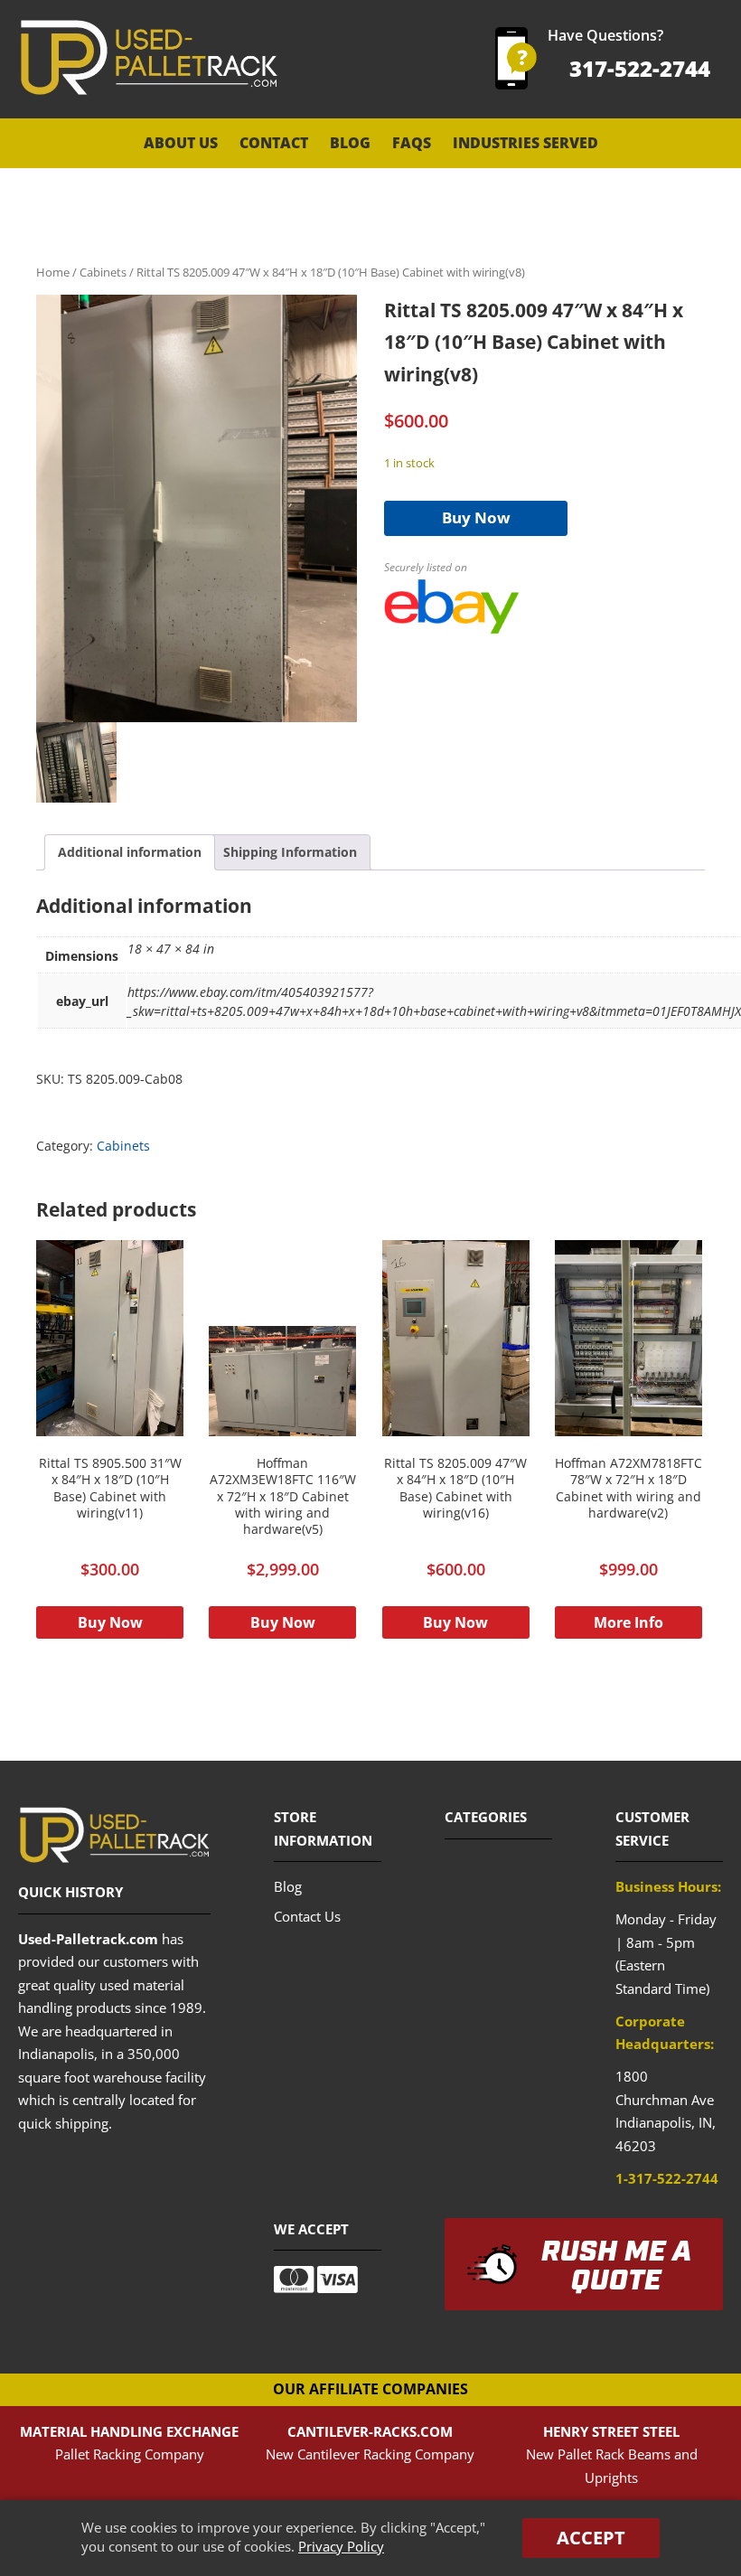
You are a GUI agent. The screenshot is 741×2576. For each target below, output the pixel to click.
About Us (181, 143)
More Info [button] (628, 1622)
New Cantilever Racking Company (370, 2454)
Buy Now (476, 517)
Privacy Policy (341, 2546)
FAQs (412, 143)
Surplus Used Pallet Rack (149, 58)
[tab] (130, 852)
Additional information (130, 852)
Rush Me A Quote (616, 2267)
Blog (350, 143)
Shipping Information (290, 852)
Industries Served (525, 143)
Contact (274, 143)
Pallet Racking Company (130, 2454)
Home (53, 272)
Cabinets (103, 272)
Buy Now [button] (110, 1622)
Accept (591, 2538)
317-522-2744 (640, 68)
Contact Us (307, 1916)
